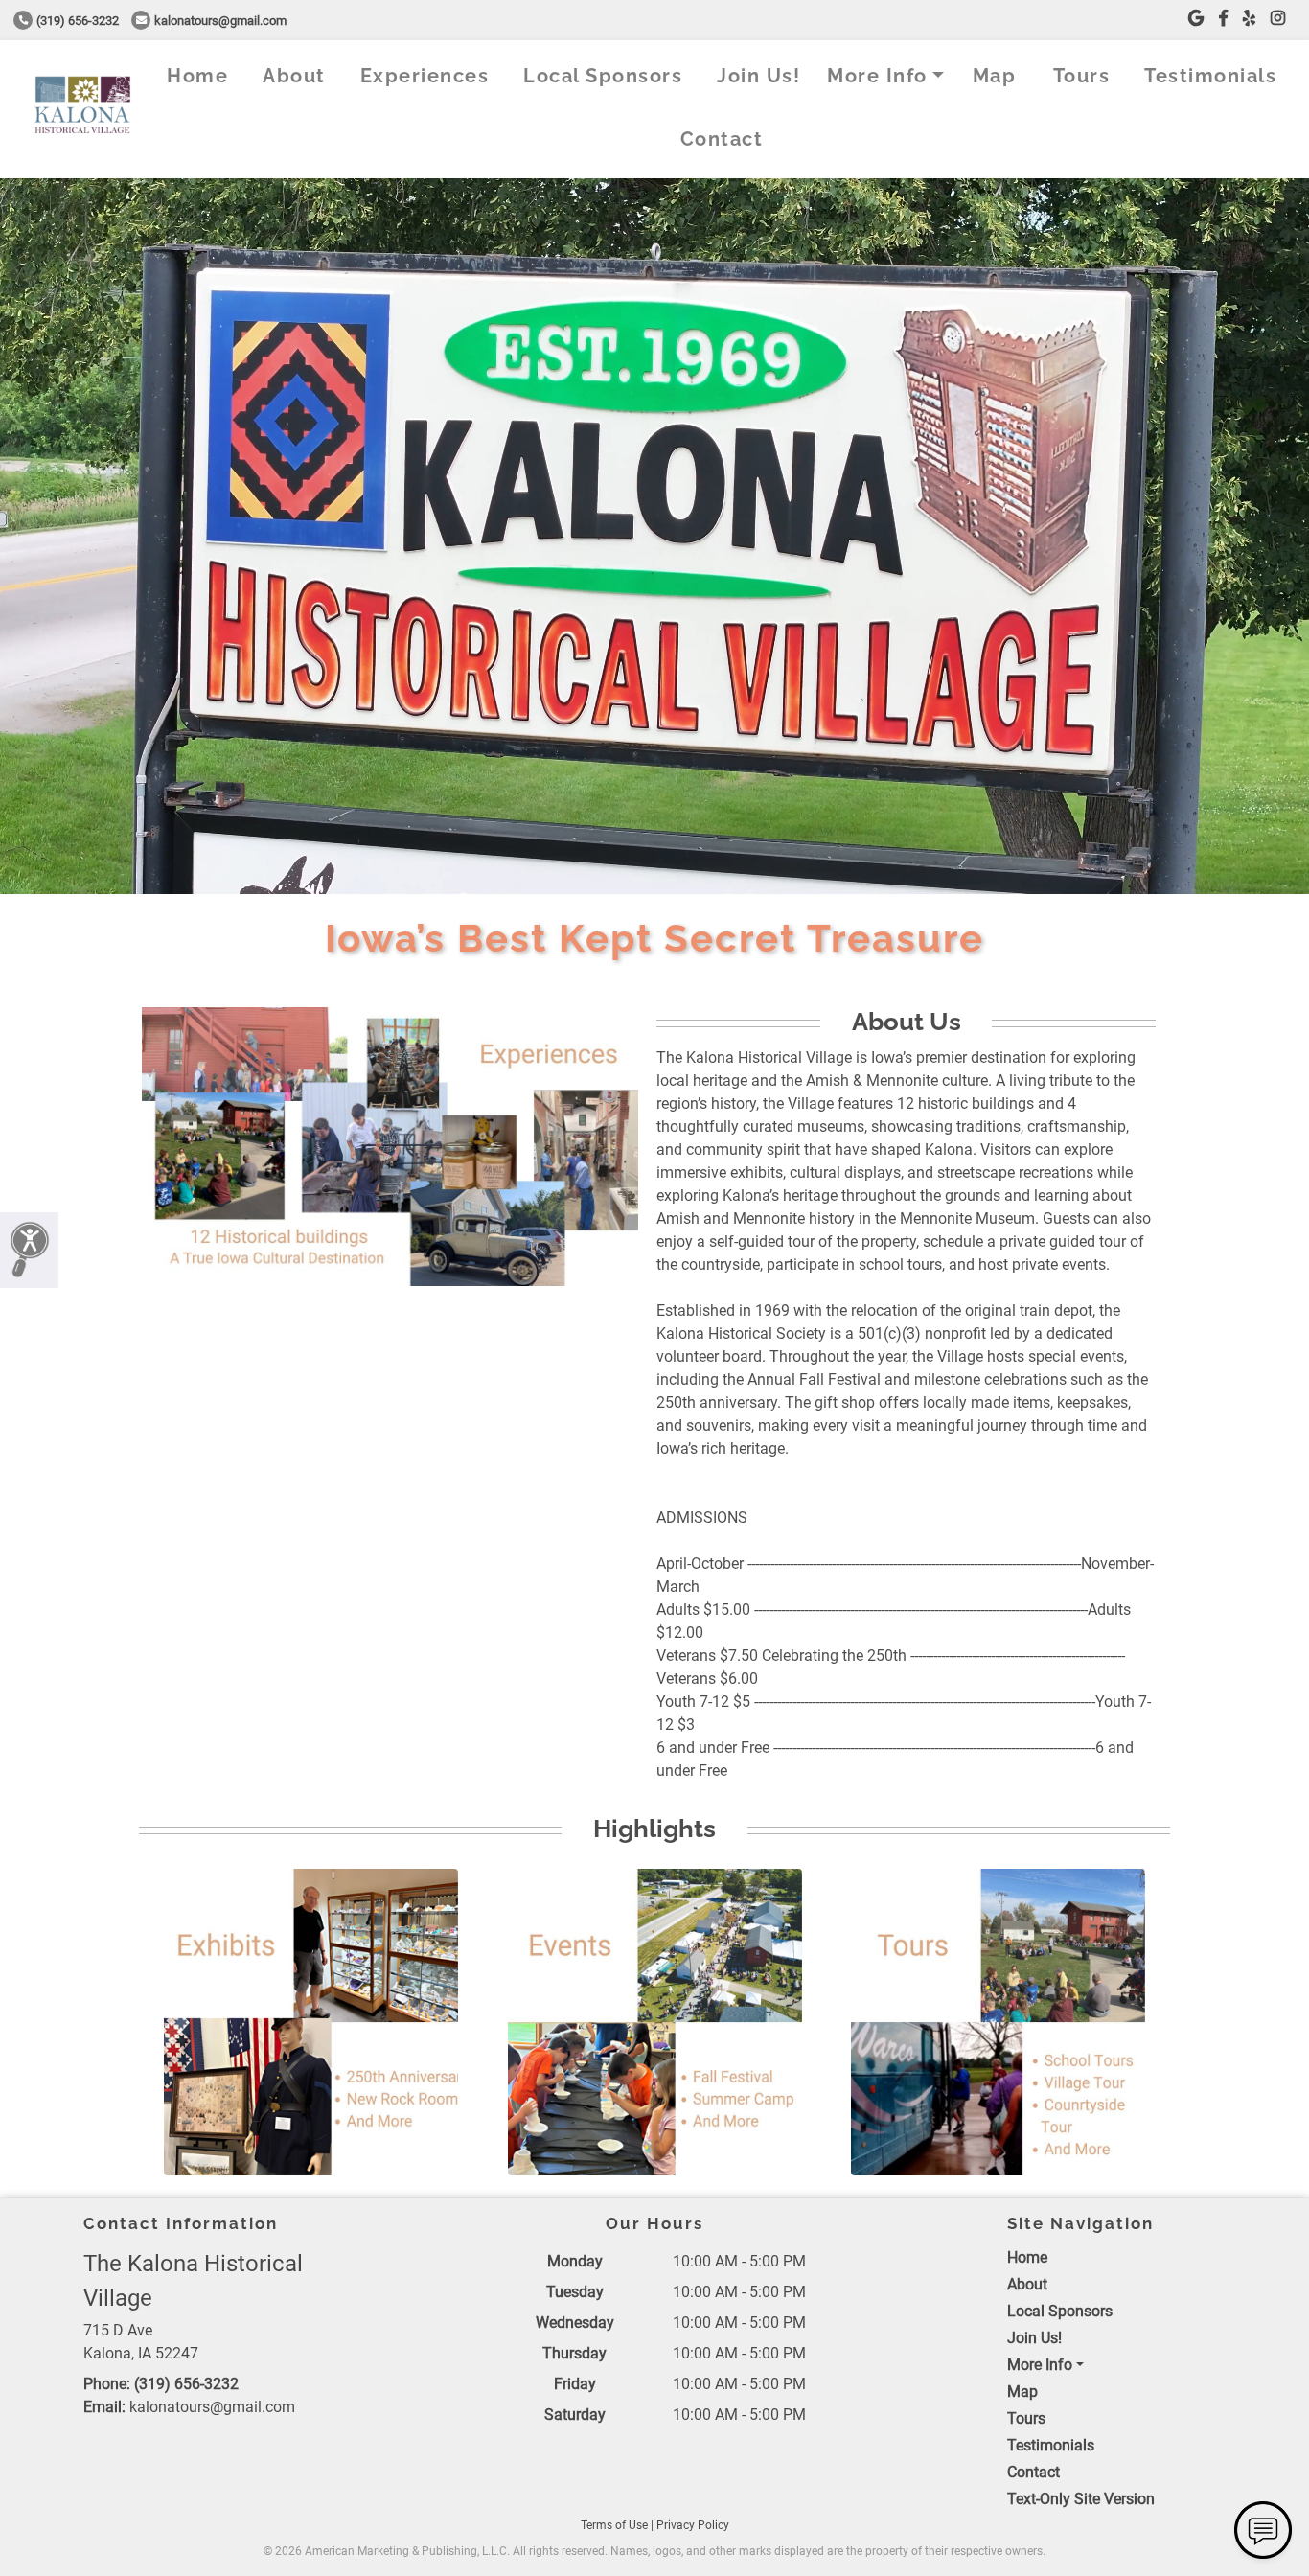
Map (995, 76)
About (294, 76)
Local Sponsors (603, 76)
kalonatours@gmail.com (220, 21)
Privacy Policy (693, 2525)
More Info (877, 76)
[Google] (1196, 19)
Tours (1082, 76)
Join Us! (758, 76)
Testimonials (1210, 76)
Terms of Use (614, 2525)
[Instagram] (1278, 19)
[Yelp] (1249, 19)
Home (197, 76)
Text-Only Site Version (1081, 2499)
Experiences (425, 76)
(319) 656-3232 (78, 21)
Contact (722, 139)
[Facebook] (1223, 19)
